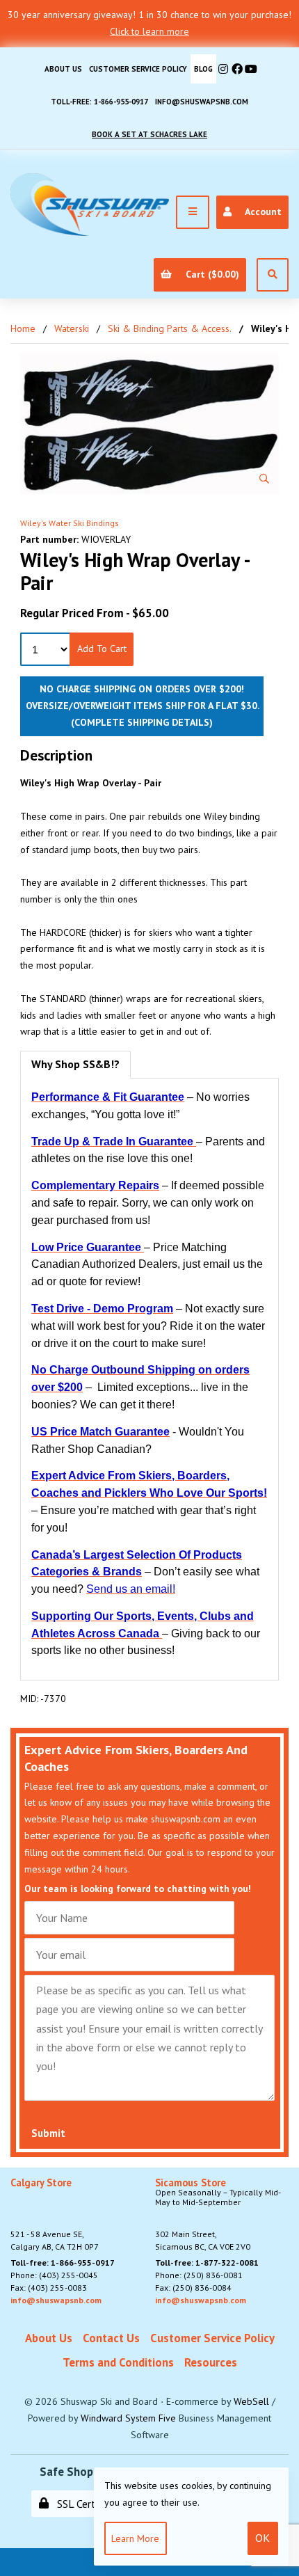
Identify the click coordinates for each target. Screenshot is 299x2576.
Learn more (135, 2538)
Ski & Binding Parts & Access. (170, 328)
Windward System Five (128, 2418)
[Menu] (193, 212)
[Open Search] (273, 275)
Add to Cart (102, 649)
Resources (211, 2362)
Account (261, 212)
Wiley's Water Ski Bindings (70, 523)
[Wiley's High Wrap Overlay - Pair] (149, 424)
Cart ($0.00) (210, 274)
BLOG (203, 69)
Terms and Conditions (118, 2362)
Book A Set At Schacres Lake (149, 134)
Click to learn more (149, 31)
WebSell (251, 2401)
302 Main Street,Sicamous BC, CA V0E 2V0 (218, 2215)
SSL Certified (83, 2504)
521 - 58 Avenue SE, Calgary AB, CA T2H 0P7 (55, 2215)
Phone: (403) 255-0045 (54, 2275)
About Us (63, 69)
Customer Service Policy (138, 69)
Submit (48, 2133)
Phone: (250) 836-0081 (199, 2275)
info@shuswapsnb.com (202, 102)
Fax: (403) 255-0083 (49, 2288)
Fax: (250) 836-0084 (193, 2288)
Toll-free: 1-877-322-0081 (207, 2263)
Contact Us (111, 2338)
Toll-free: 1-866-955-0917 (99, 102)
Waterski (72, 328)
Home (23, 328)
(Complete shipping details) (142, 722)
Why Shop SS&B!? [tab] (75, 1064)
